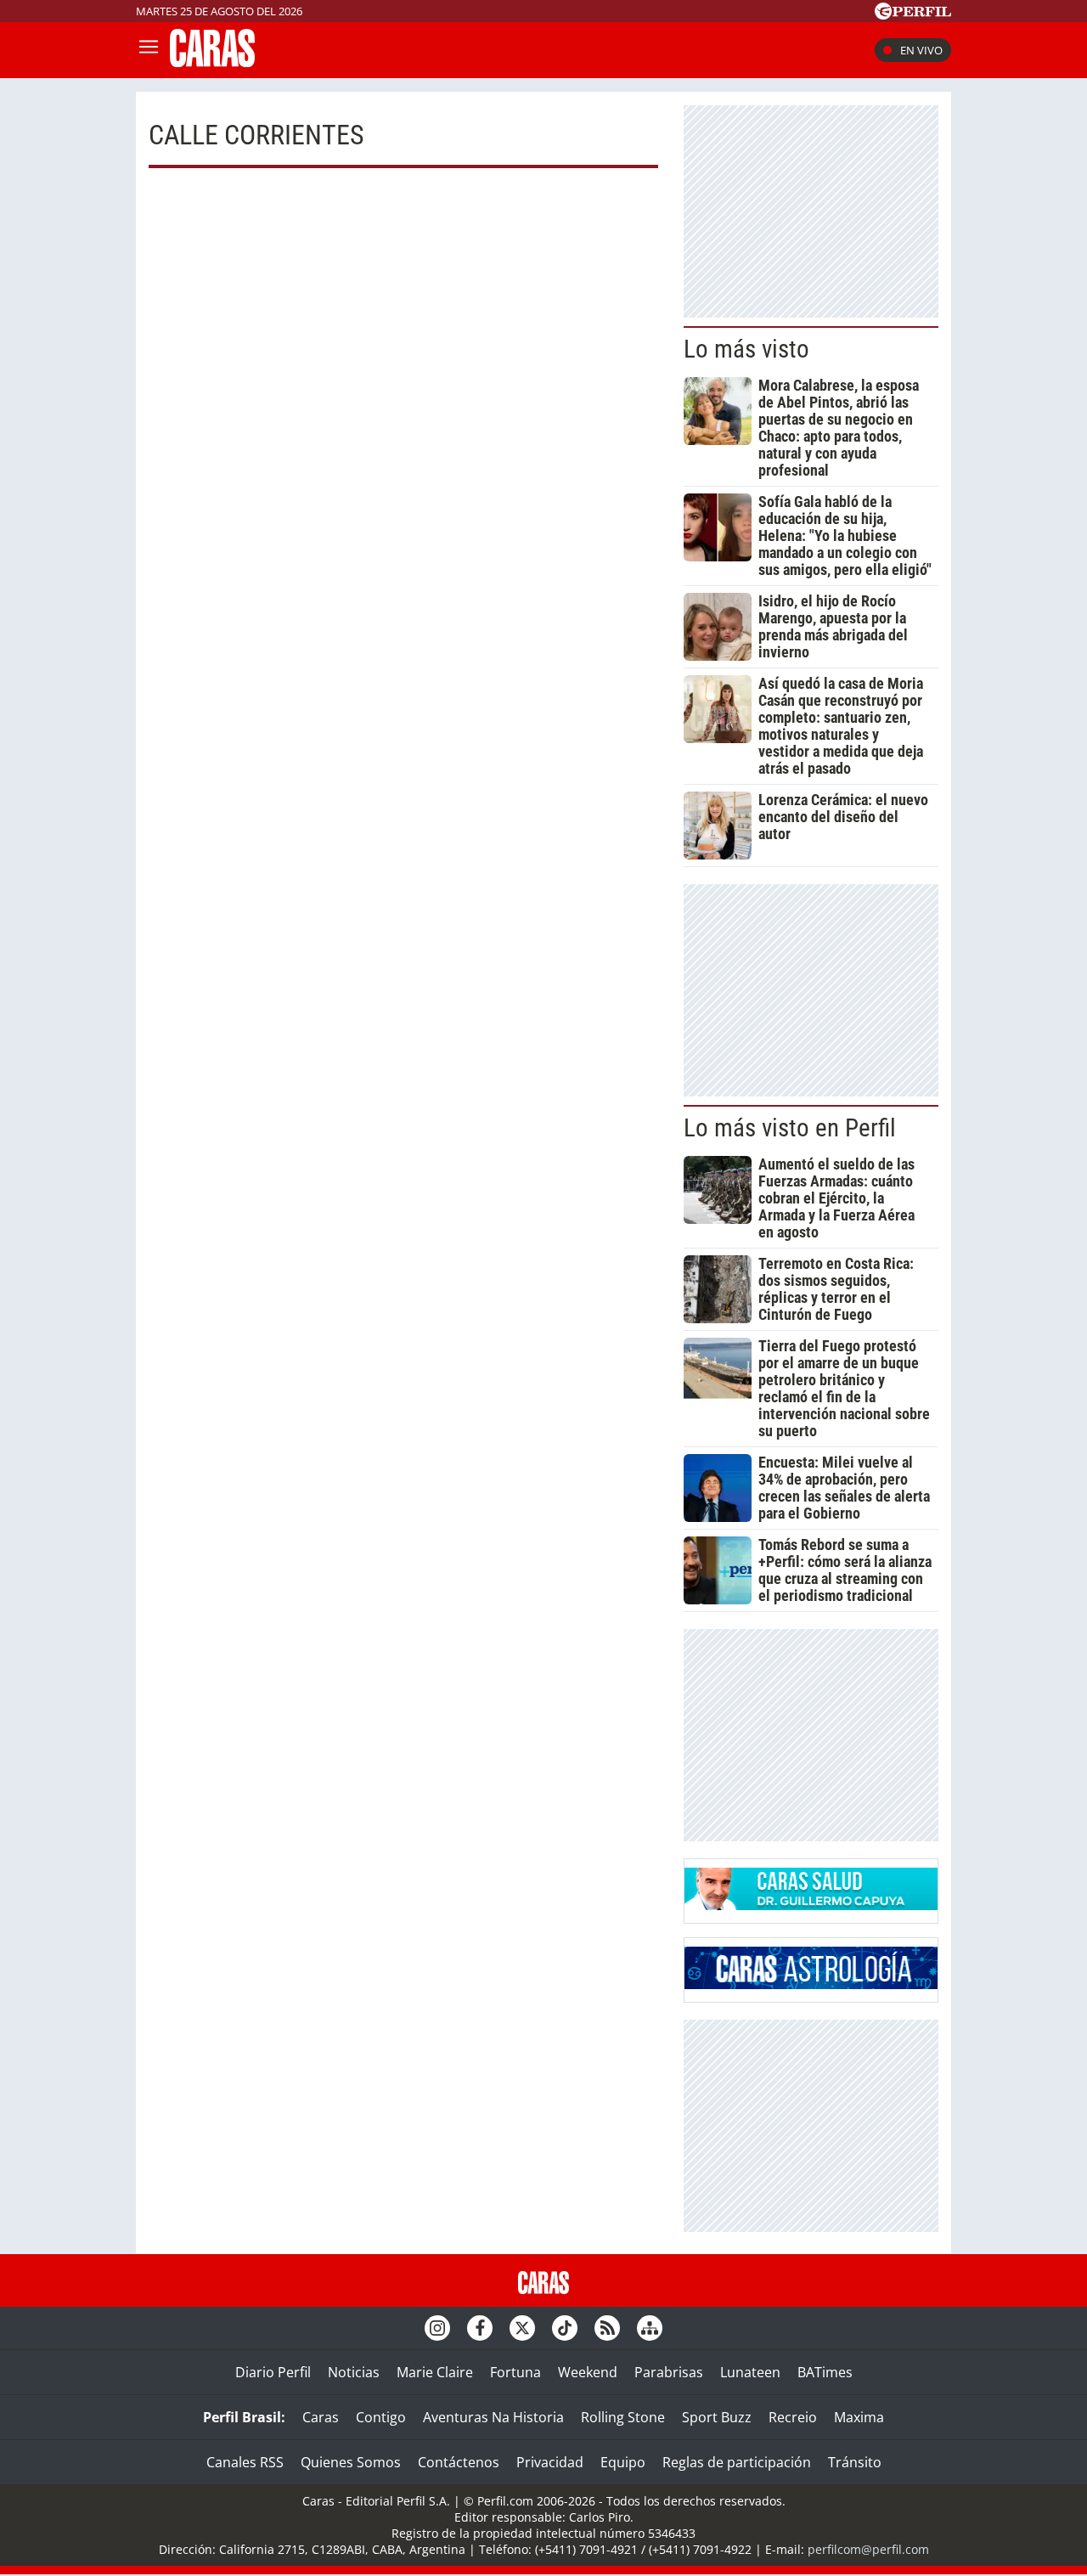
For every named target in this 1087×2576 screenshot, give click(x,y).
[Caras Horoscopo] (811, 1984)
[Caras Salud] (811, 1905)
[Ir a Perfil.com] (913, 14)
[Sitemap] (650, 2328)
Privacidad (550, 2462)
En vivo (921, 50)
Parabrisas (669, 2372)
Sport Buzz (717, 2417)
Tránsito (855, 2462)
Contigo (381, 2417)
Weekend (588, 2372)
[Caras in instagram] (437, 2328)
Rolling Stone (623, 2417)
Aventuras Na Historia (493, 2417)
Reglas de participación (737, 2462)
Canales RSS (245, 2462)
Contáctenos (459, 2462)
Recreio (793, 2417)
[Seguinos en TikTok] (565, 2328)
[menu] (149, 50)
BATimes (825, 2372)
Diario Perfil (273, 2372)
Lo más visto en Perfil (790, 1128)
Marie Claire (435, 2372)
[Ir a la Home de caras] (212, 62)
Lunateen (750, 2372)
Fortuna (515, 2372)
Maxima (859, 2417)
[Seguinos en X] (522, 2328)
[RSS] (607, 2328)
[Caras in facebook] (480, 2328)
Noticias (354, 2372)
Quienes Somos (351, 2462)
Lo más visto (746, 349)
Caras (321, 2417)
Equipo (623, 2462)
